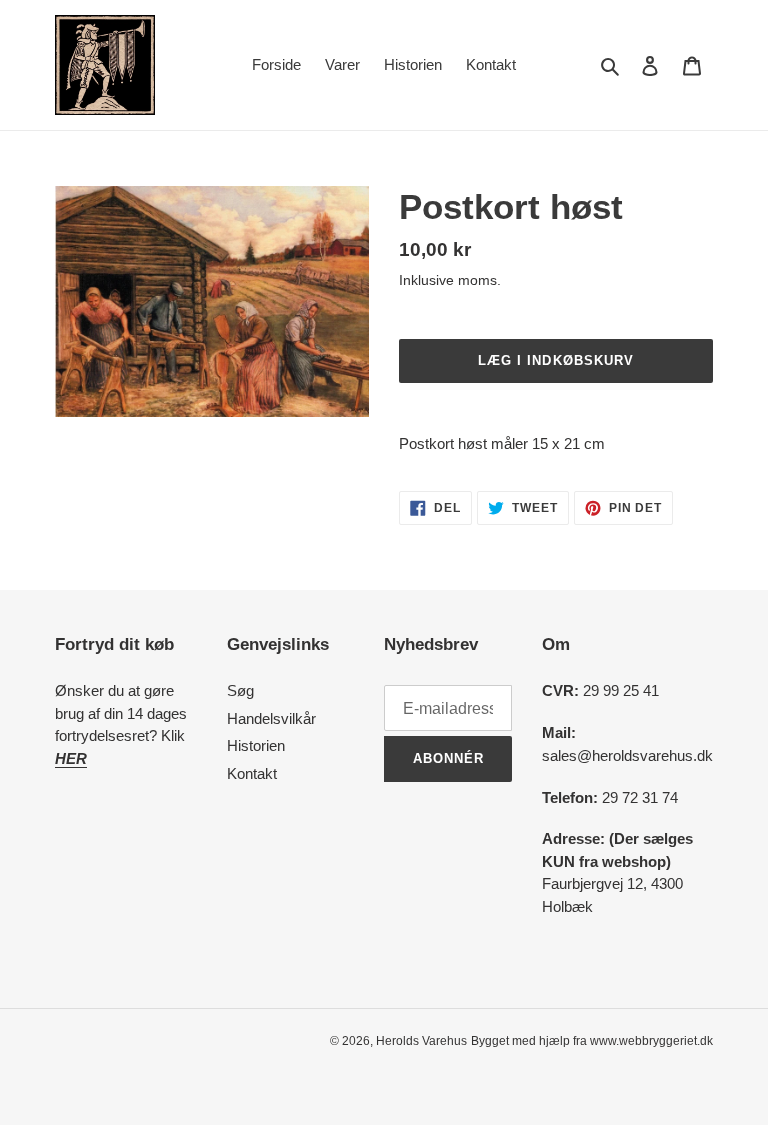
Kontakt (252, 773)
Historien (256, 745)
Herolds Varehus (421, 1041)
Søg (240, 690)
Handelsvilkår (271, 718)
